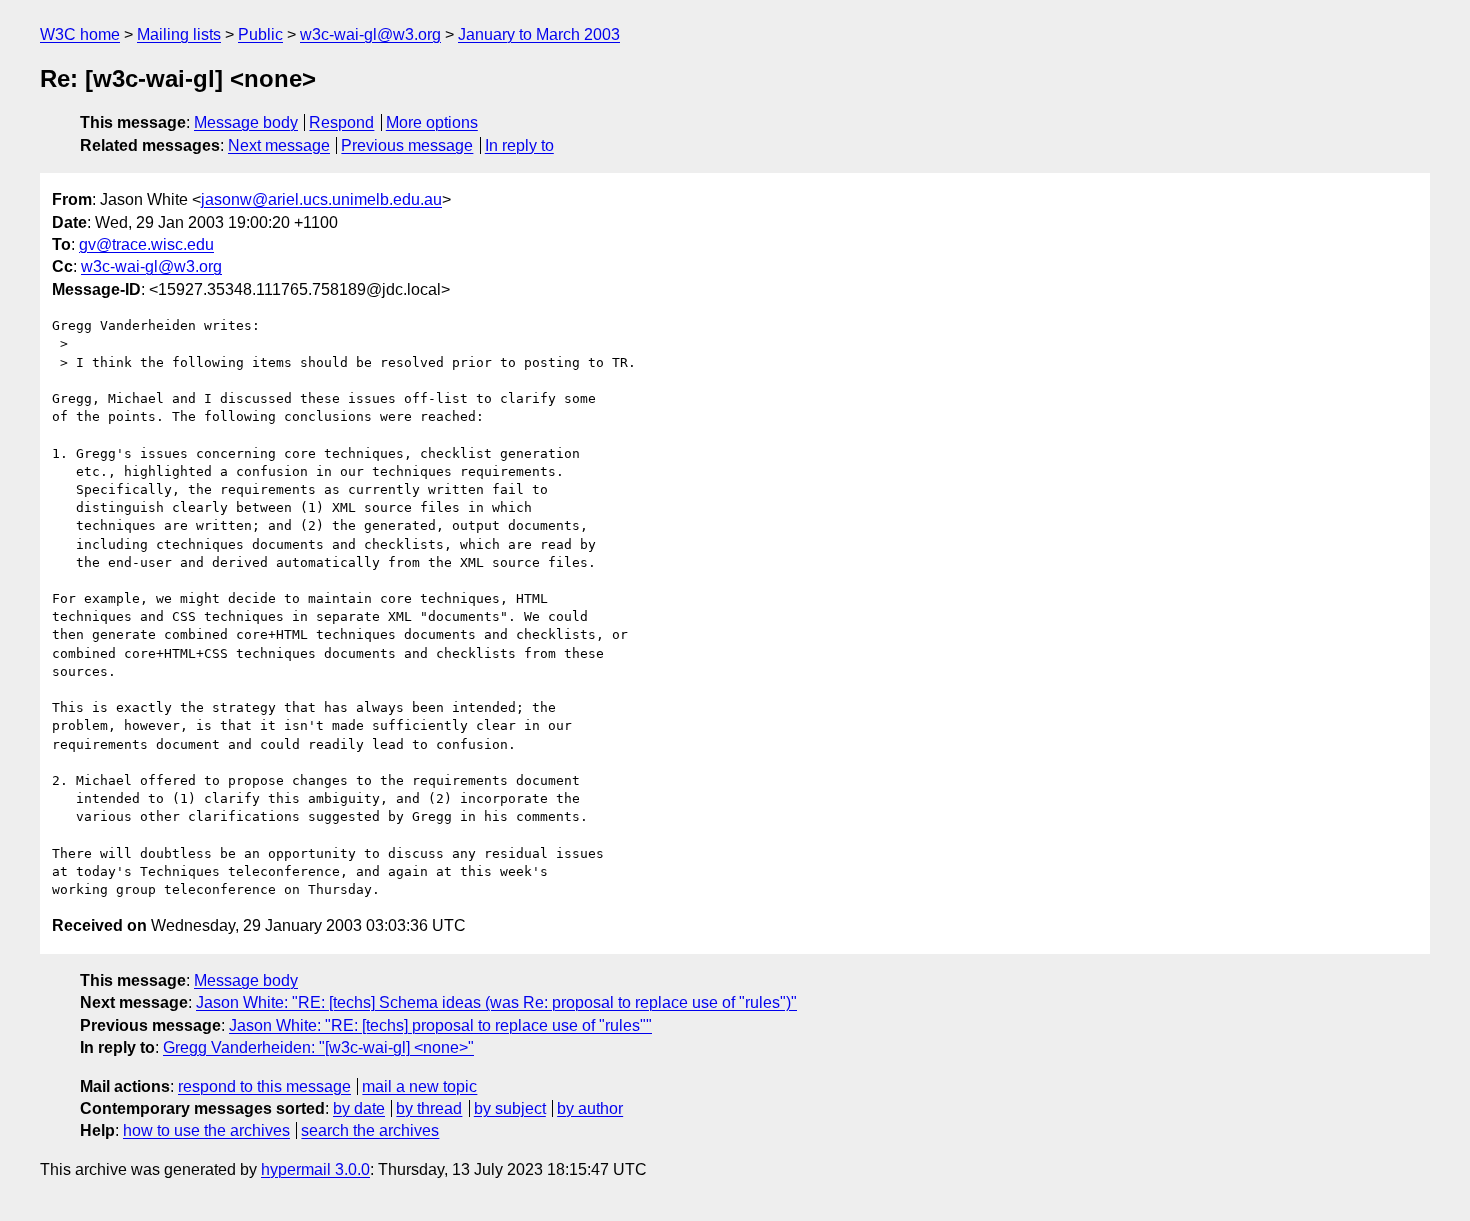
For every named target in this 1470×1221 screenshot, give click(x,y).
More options (432, 122)
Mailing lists (179, 34)
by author (590, 1108)
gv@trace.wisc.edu (146, 244)
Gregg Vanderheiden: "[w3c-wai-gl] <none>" (318, 1047)
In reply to (519, 145)
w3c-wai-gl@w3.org (370, 34)
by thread (429, 1108)
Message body (246, 122)
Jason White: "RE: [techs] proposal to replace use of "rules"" (440, 1025)
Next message (279, 145)
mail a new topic (419, 1086)
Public (260, 34)
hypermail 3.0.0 (315, 1169)
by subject (510, 1108)
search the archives (370, 1130)
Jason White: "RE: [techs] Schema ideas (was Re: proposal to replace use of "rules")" (496, 1002)
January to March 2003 (539, 34)
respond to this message (264, 1086)
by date (359, 1108)
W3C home (80, 34)
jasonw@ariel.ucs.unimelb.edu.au (321, 199)
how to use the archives (206, 1130)
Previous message (407, 145)
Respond (341, 122)
